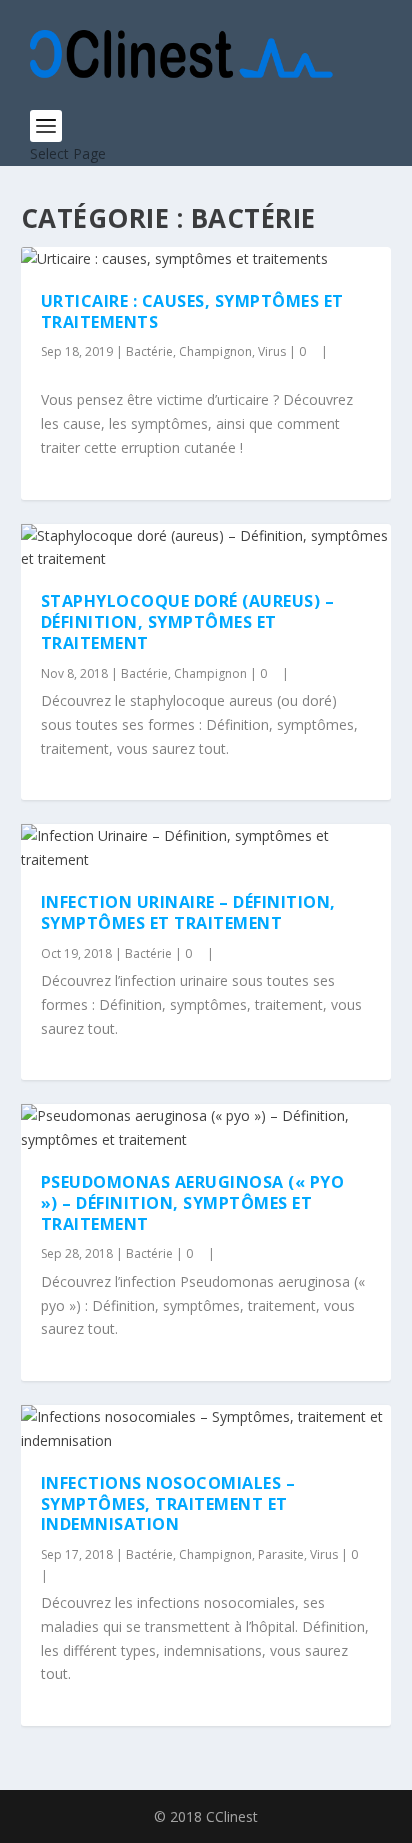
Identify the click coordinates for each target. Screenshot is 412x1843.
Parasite (281, 1554)
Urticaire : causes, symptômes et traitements (192, 311)
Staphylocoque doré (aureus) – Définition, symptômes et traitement (188, 622)
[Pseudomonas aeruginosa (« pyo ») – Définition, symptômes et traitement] (206, 1128)
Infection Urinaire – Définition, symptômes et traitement (188, 912)
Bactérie (149, 351)
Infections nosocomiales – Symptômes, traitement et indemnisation (168, 1504)
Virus (272, 351)
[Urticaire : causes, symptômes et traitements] (206, 259)
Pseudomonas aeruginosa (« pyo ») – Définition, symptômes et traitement (193, 1203)
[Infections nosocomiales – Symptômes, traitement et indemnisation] (206, 1429)
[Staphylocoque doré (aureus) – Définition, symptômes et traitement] (206, 548)
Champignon (215, 351)
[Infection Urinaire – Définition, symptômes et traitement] (206, 848)
